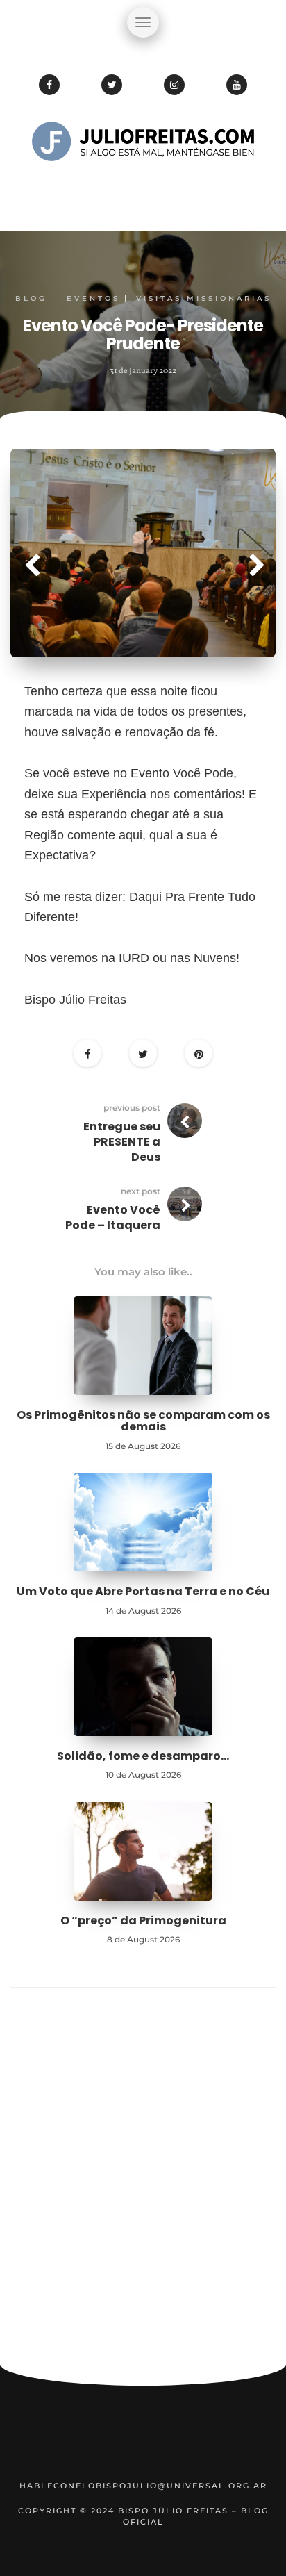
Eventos (93, 298)
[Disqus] (143, 2182)
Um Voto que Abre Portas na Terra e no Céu (143, 1591)
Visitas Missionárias (204, 298)
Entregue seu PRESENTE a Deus (122, 1142)
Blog (31, 298)
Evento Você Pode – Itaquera (113, 1217)
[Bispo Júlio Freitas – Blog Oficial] (143, 184)
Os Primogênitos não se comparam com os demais (143, 1421)
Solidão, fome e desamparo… (143, 1756)
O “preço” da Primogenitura (143, 1921)
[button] (30, 553)
